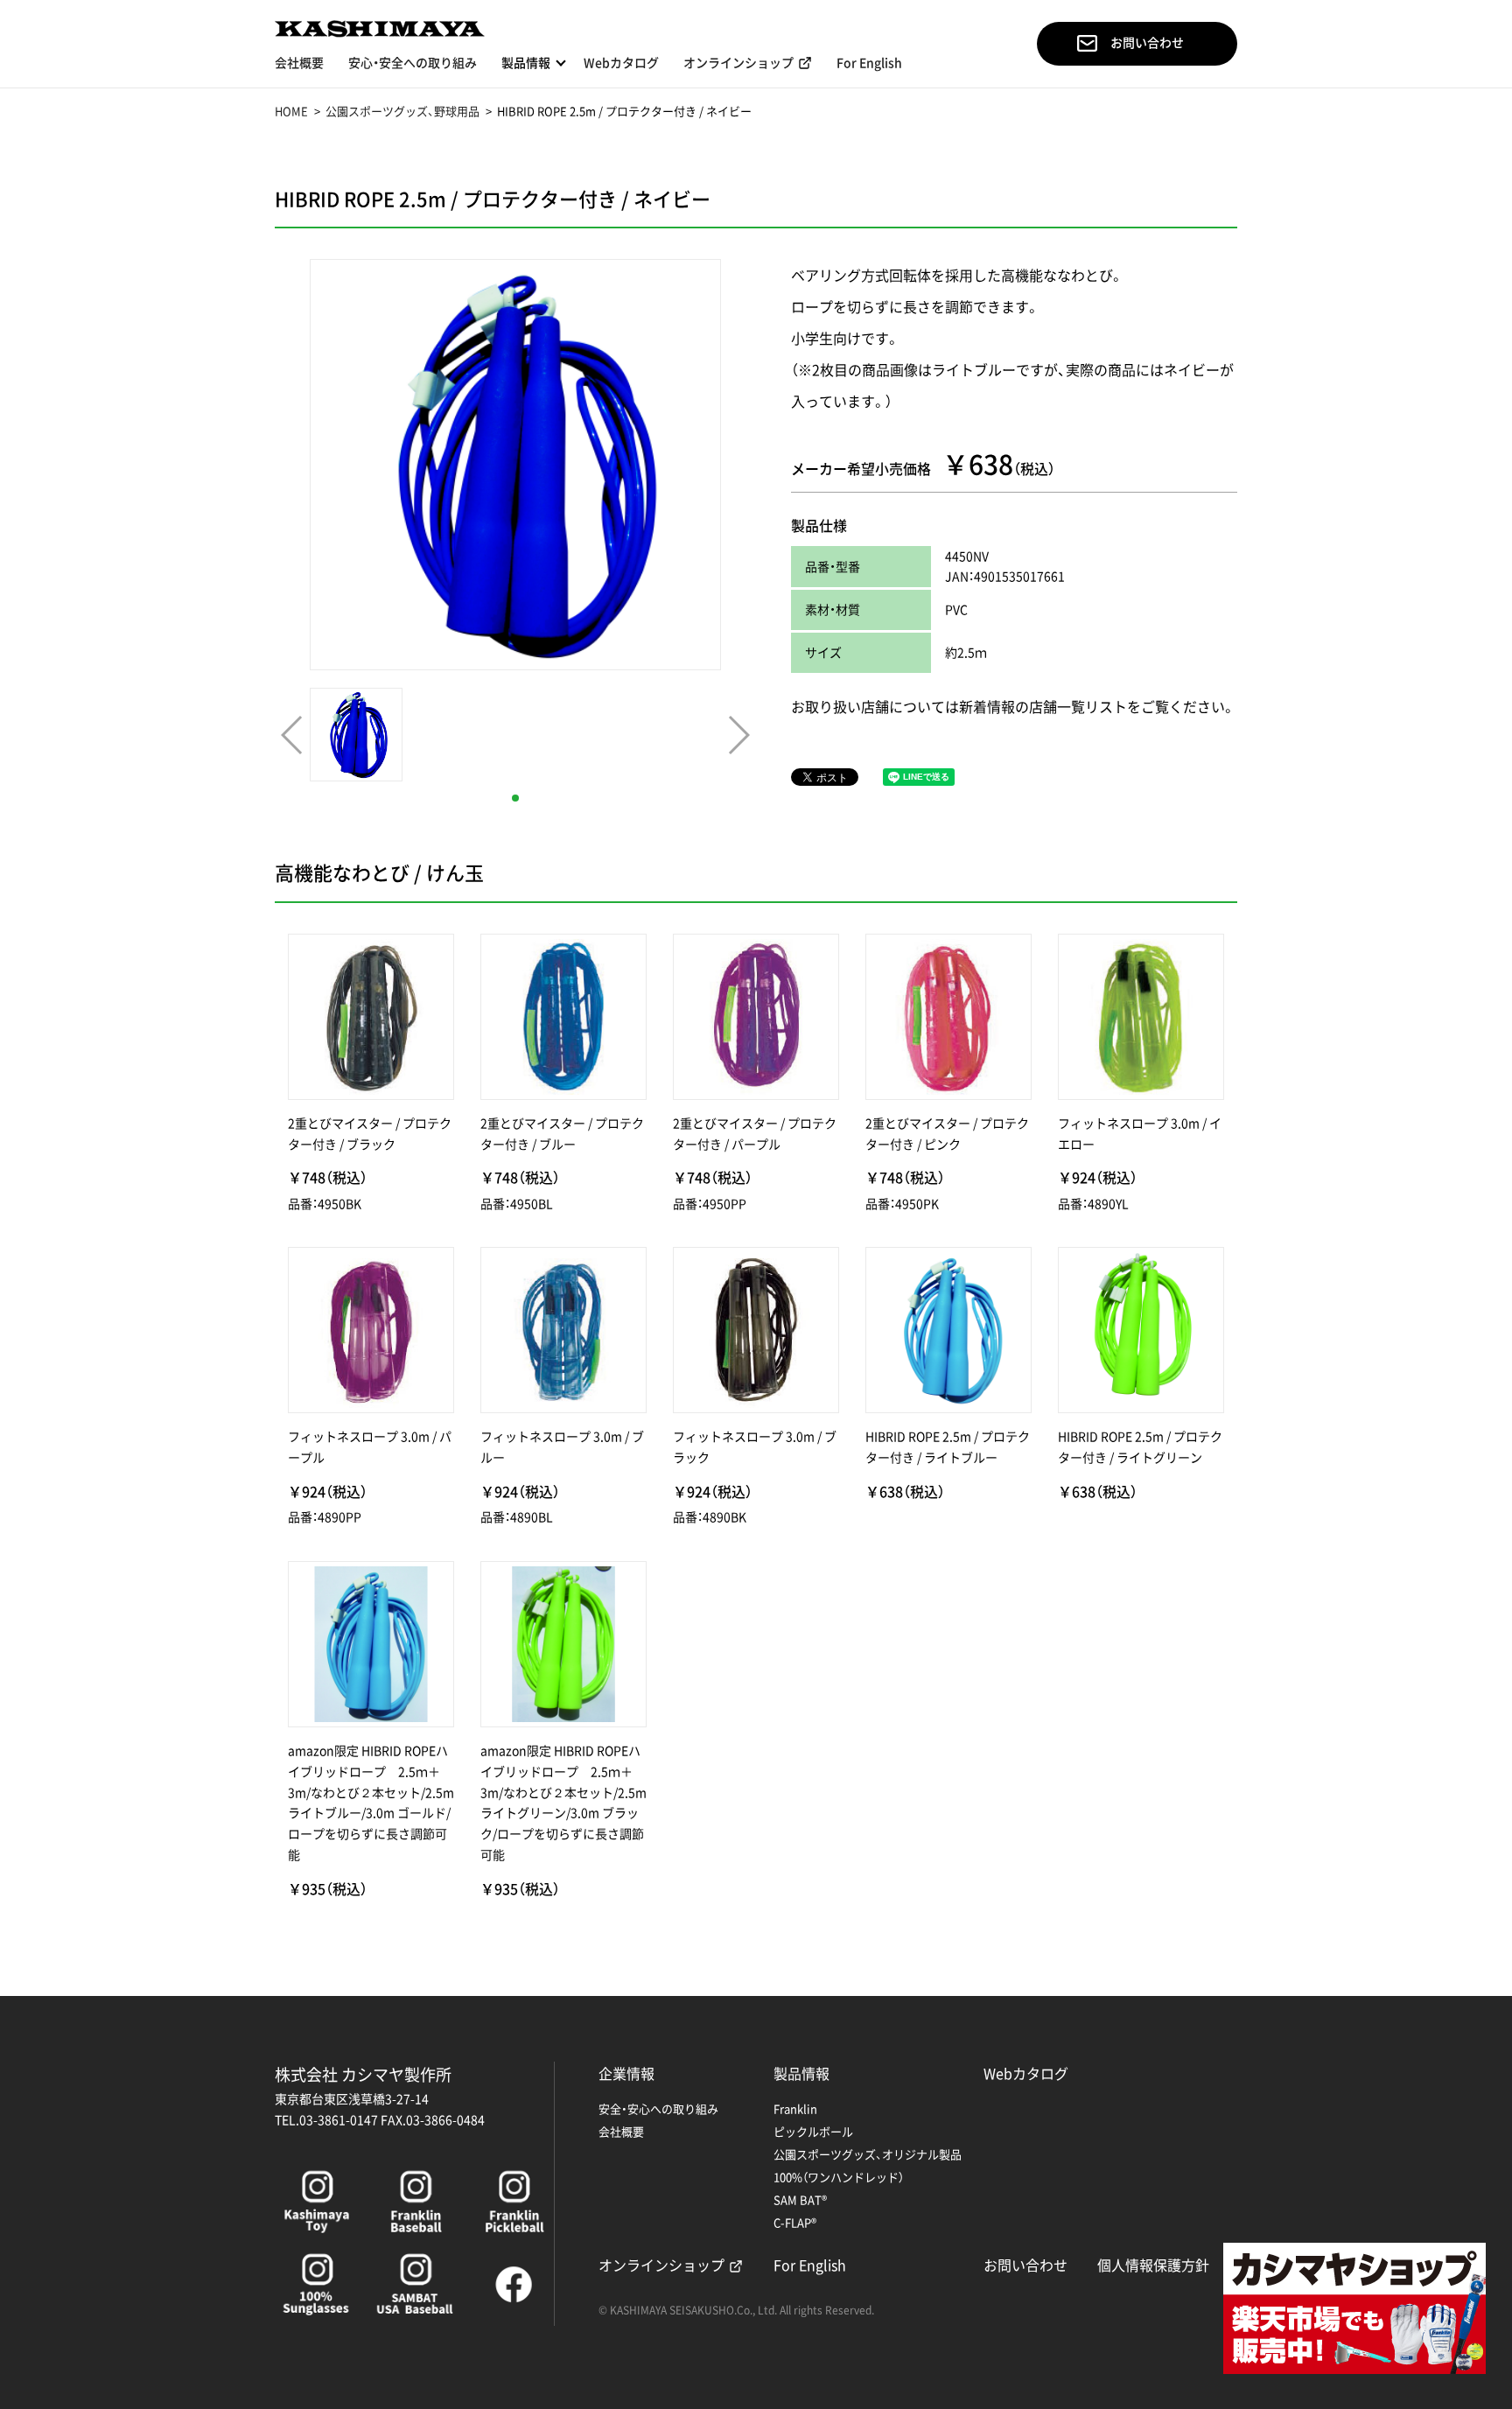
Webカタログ (621, 63)
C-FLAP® (795, 2222)
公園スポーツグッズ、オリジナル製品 (868, 2154)
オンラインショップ (738, 63)
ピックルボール (813, 2131)
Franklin (795, 2108)
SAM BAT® (800, 2199)
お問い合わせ (1147, 43)
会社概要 (299, 63)
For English (869, 63)
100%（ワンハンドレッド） (839, 2177)
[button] (515, 798)
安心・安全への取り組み (413, 63)
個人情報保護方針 (1153, 2265)
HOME (291, 111)
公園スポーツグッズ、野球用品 (402, 111)
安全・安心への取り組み (658, 2108)
